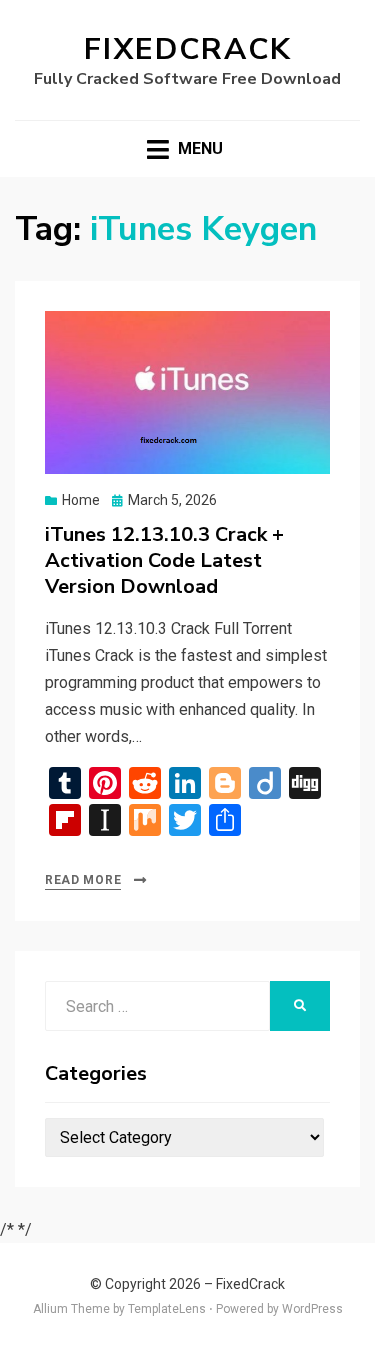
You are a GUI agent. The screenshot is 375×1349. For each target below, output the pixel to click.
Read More (83, 880)
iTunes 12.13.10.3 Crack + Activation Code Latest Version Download (164, 560)
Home (81, 500)
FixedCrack (188, 49)
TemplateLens (167, 1309)
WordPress (312, 1309)
